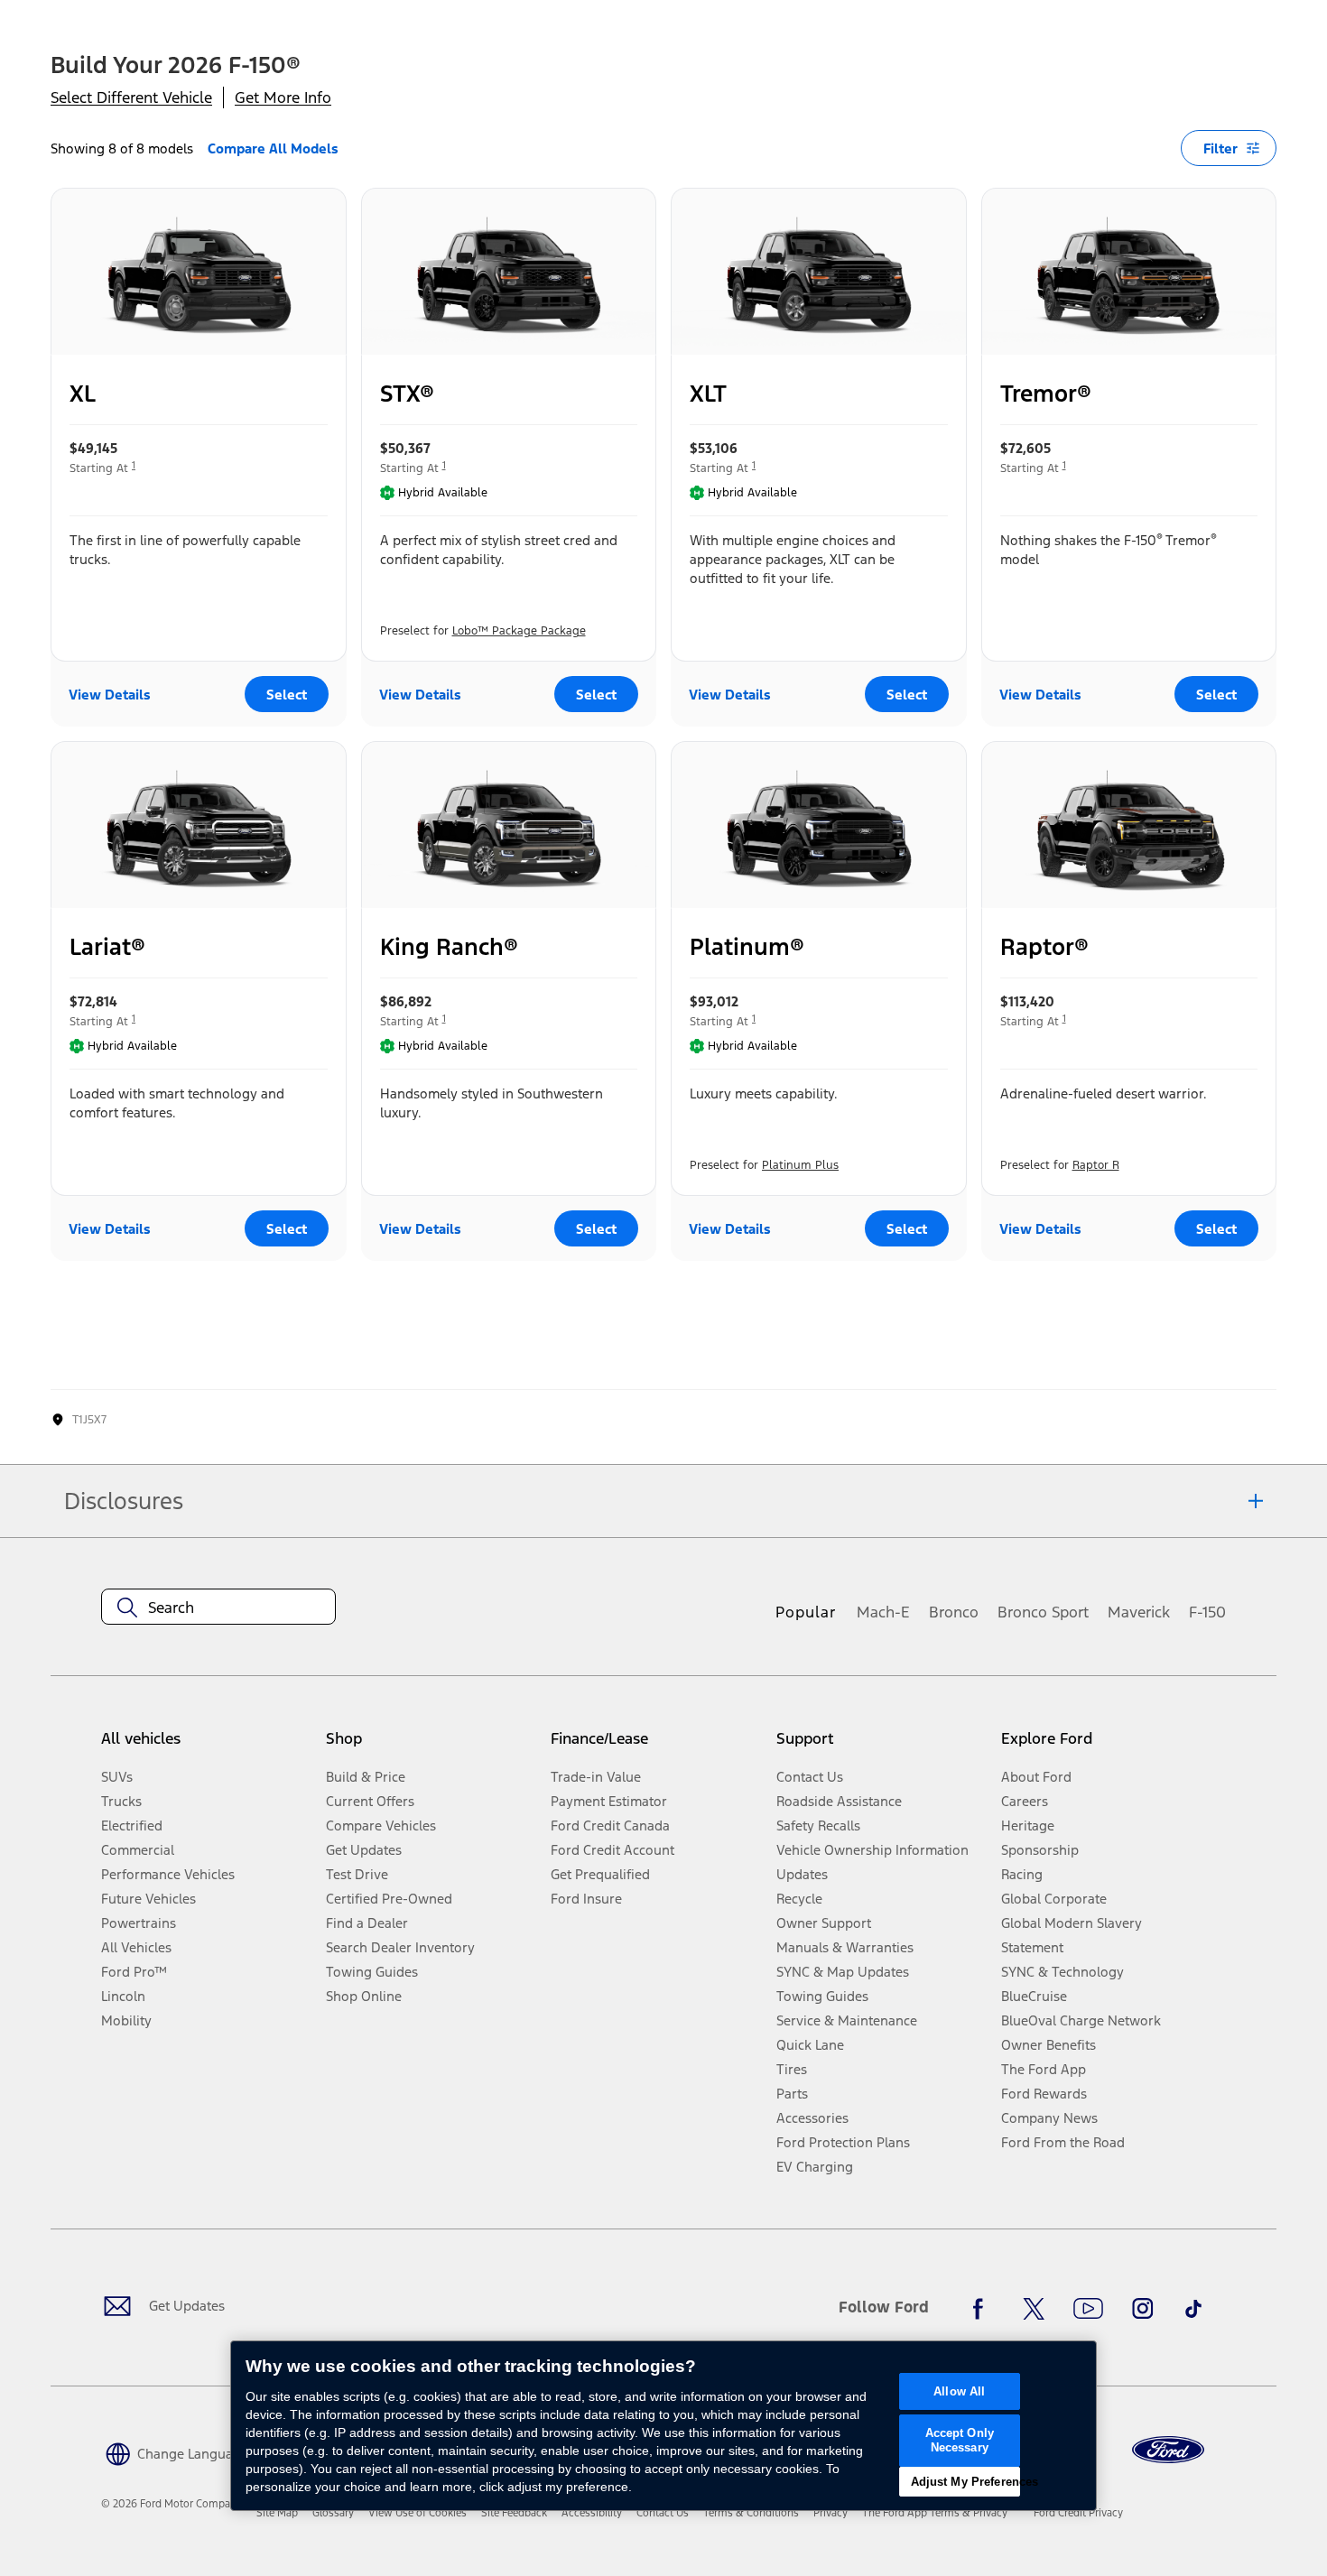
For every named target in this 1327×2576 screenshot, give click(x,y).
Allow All (959, 2391)
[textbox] (218, 1608)
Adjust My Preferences (965, 2482)
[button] (175, 2453)
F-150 (1207, 1612)
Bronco (954, 1612)
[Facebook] (983, 2309)
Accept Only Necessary (960, 2440)
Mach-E (883, 1612)
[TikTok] (1193, 2309)
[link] (277, 2513)
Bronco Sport (1043, 1612)
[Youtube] (1088, 2309)
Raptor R (1096, 1165)
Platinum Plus (800, 1165)
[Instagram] (1143, 2309)
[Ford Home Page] (1168, 2450)
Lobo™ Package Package (519, 631)
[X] (1034, 2309)
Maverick (1139, 1612)
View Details (110, 695)
